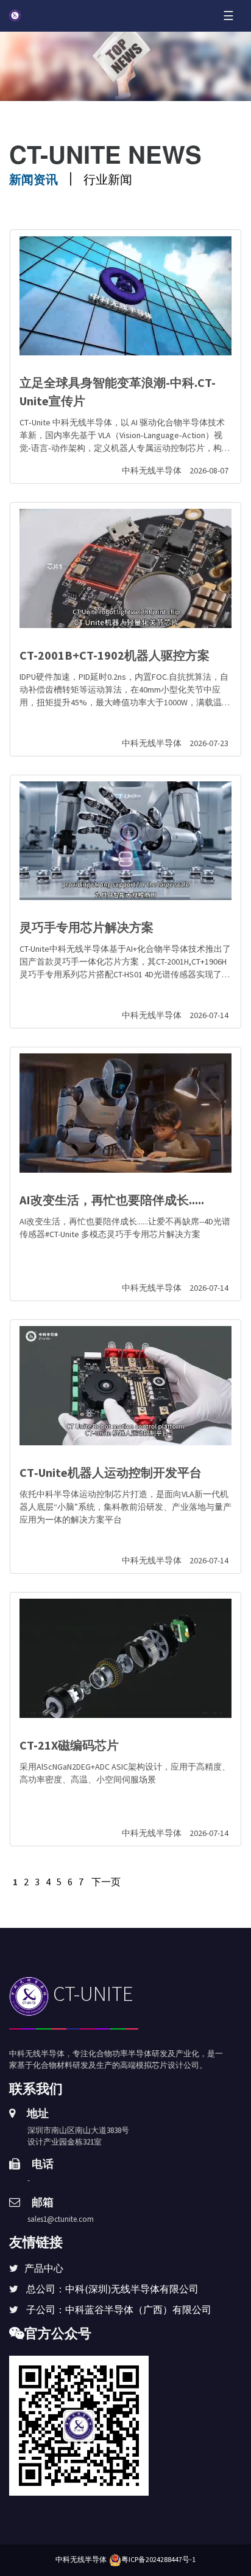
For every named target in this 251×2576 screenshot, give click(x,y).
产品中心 (44, 2268)
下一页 (106, 1882)
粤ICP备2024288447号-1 (158, 2559)
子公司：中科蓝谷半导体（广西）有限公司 (119, 2309)
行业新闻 (108, 179)
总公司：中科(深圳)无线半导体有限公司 (112, 2289)
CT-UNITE (91, 1994)
